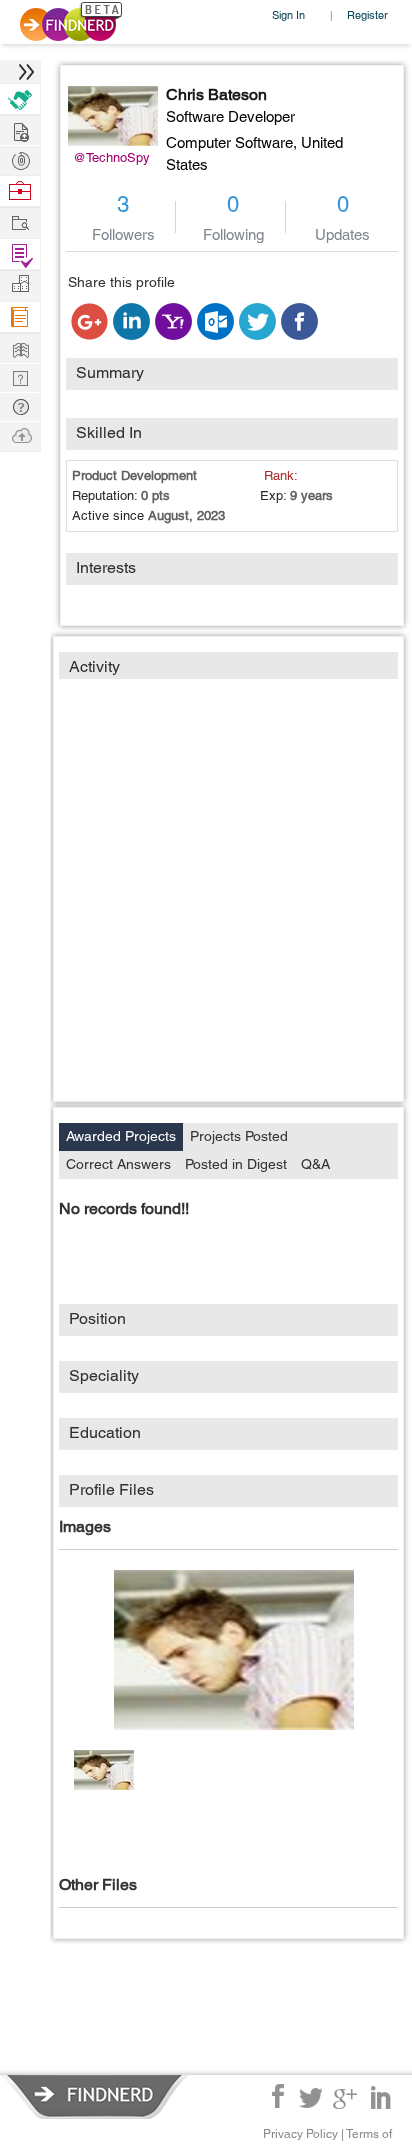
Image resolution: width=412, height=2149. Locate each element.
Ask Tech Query (20, 405)
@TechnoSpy (111, 157)
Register (367, 14)
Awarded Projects (121, 1136)
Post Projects (20, 129)
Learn (20, 317)
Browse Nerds (20, 158)
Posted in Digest (236, 1164)
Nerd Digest (20, 347)
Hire (20, 99)
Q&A (315, 1164)
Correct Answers (118, 1164)
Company (20, 284)
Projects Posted (239, 1136)
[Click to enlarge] (234, 1650)
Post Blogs (20, 434)
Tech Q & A (20, 376)
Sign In (288, 14)
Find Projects (20, 221)
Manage (20, 254)
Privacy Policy (300, 2134)
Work (20, 191)
